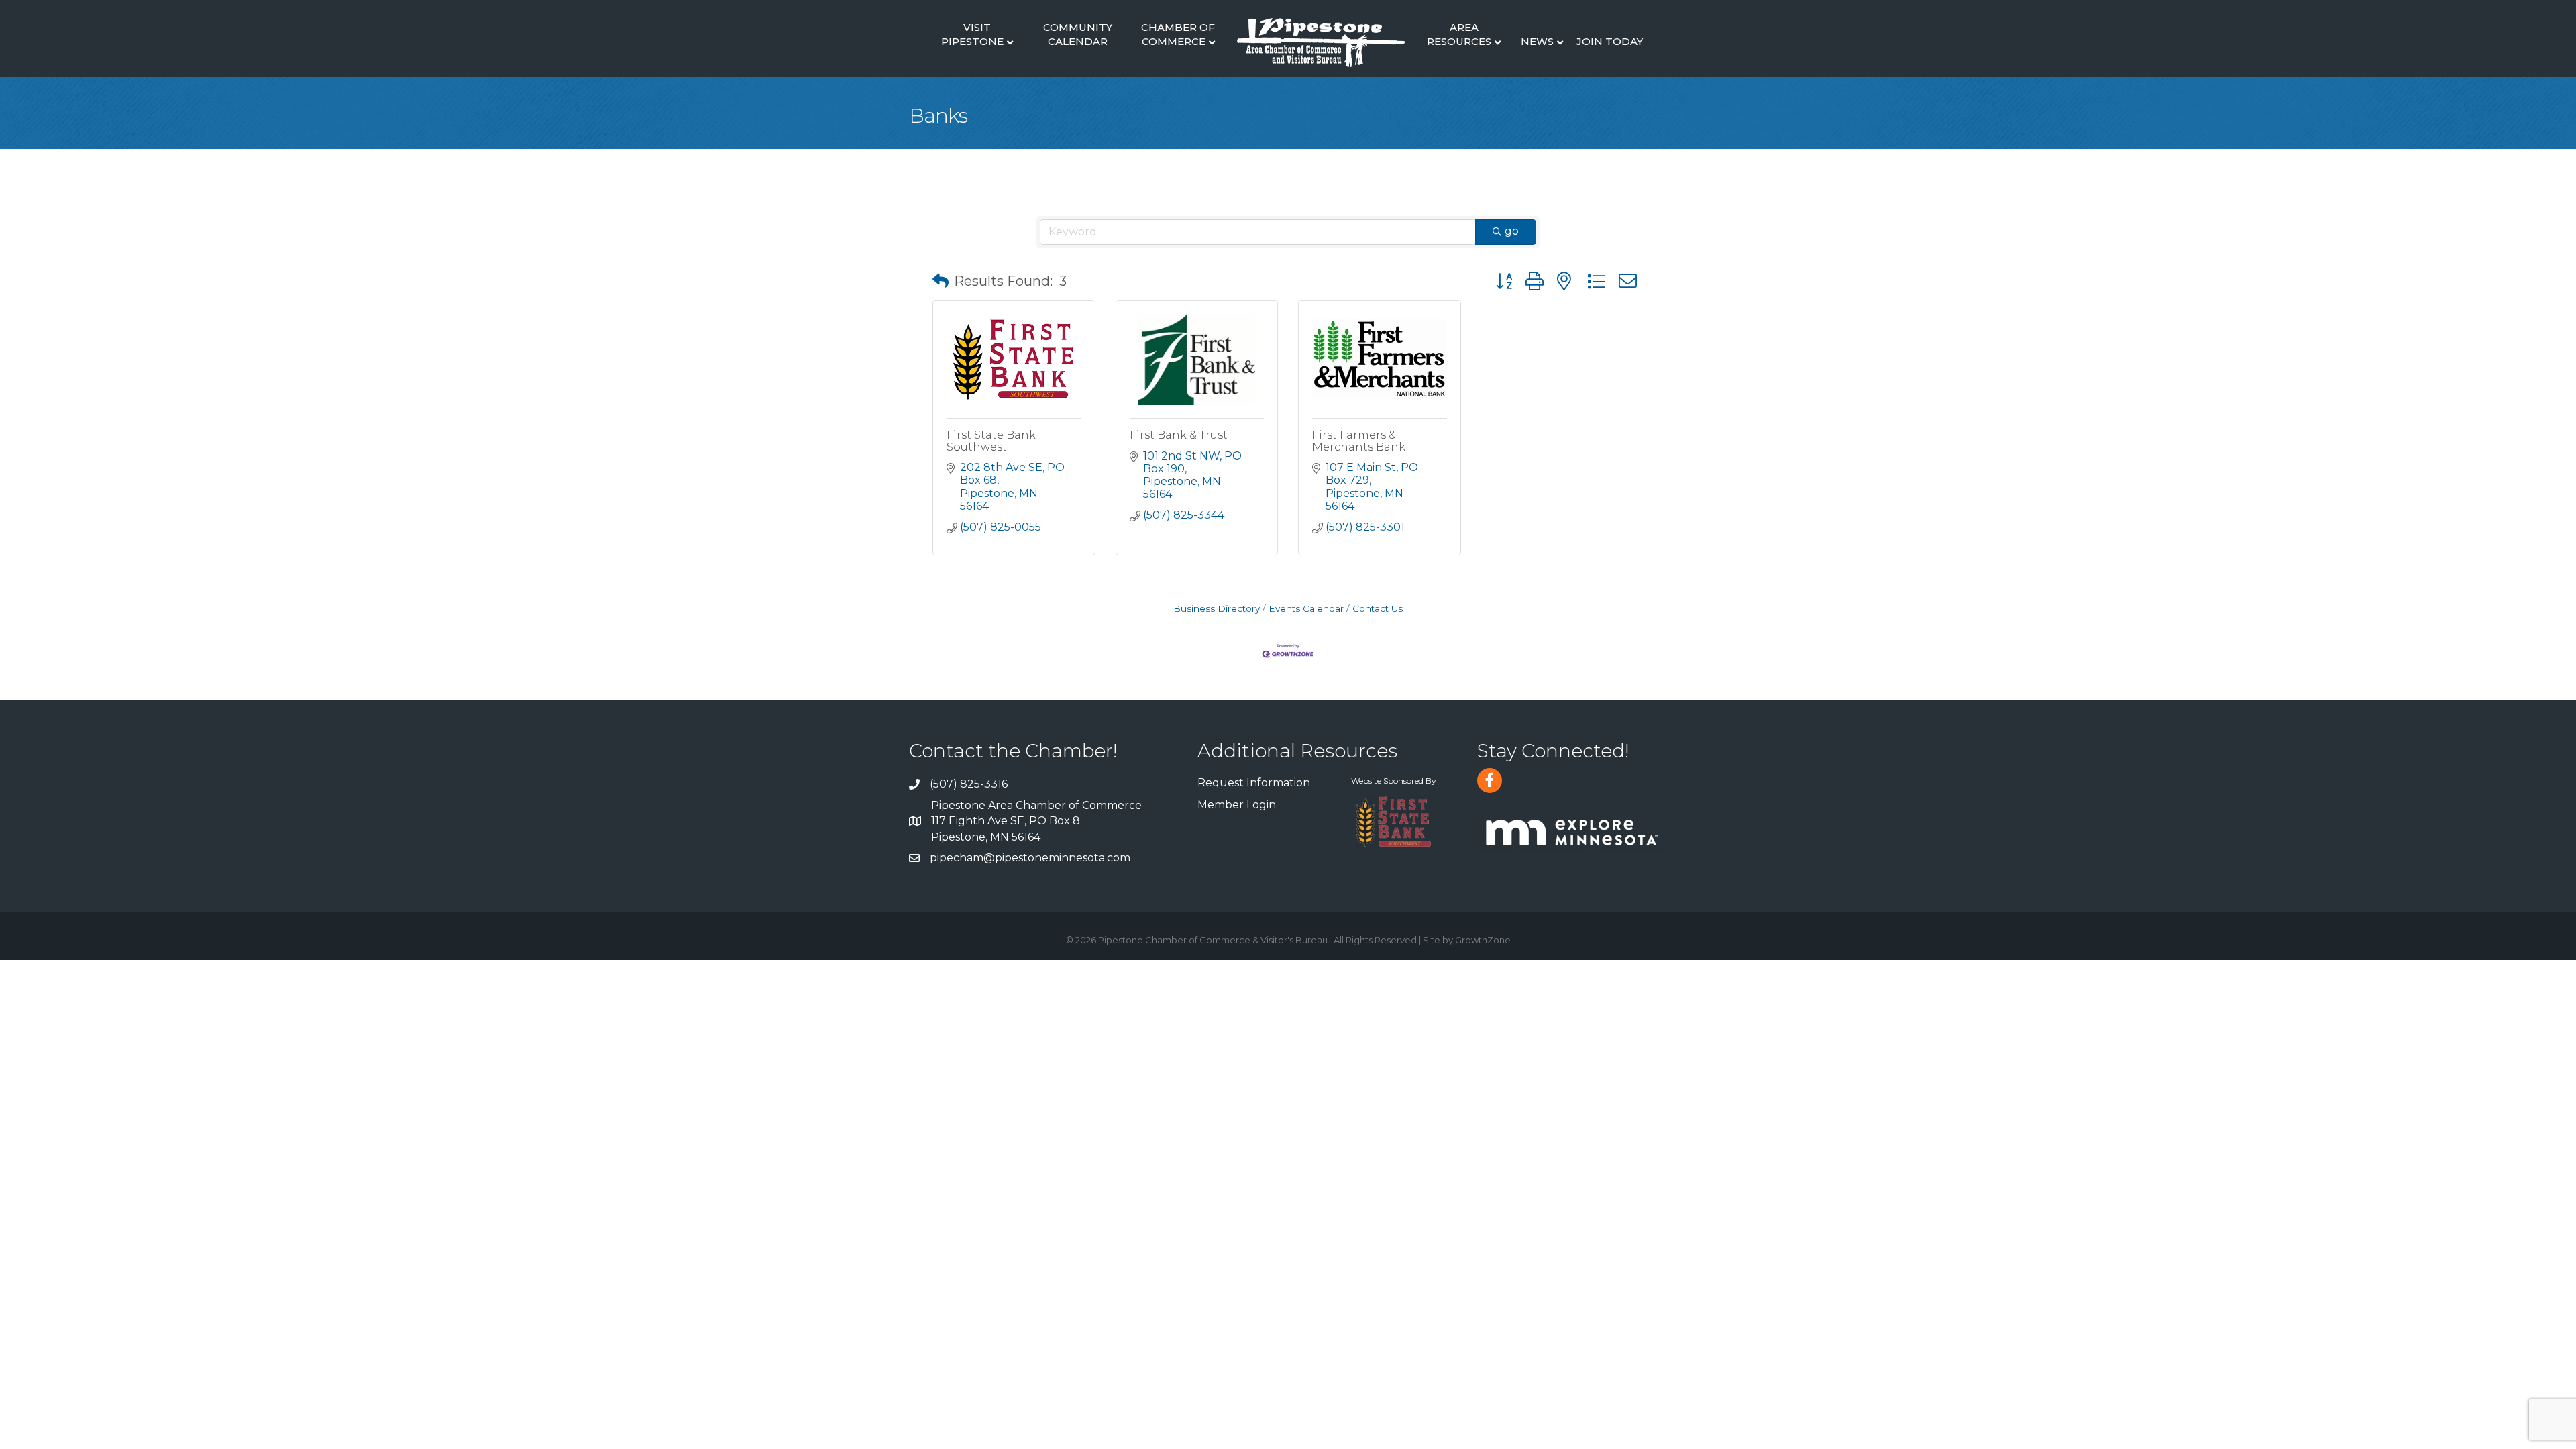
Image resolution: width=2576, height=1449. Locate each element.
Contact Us (1378, 608)
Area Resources (1459, 34)
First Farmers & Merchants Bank (1359, 441)
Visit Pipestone (972, 34)
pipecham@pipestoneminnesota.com (1030, 858)
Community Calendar (1078, 34)
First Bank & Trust (1179, 435)
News (1537, 41)
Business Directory (1217, 608)
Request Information (1254, 783)
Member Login (1237, 805)
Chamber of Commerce (1178, 34)
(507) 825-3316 (969, 784)
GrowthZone (1483, 940)
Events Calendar (1306, 608)
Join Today (1610, 41)
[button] (941, 281)
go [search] (1512, 231)
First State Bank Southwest (991, 441)
